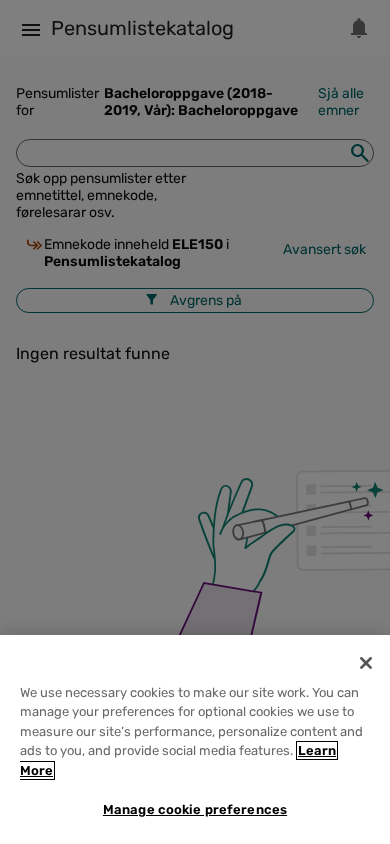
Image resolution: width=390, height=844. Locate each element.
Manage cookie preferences (195, 809)
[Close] (366, 663)
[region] (195, 739)
